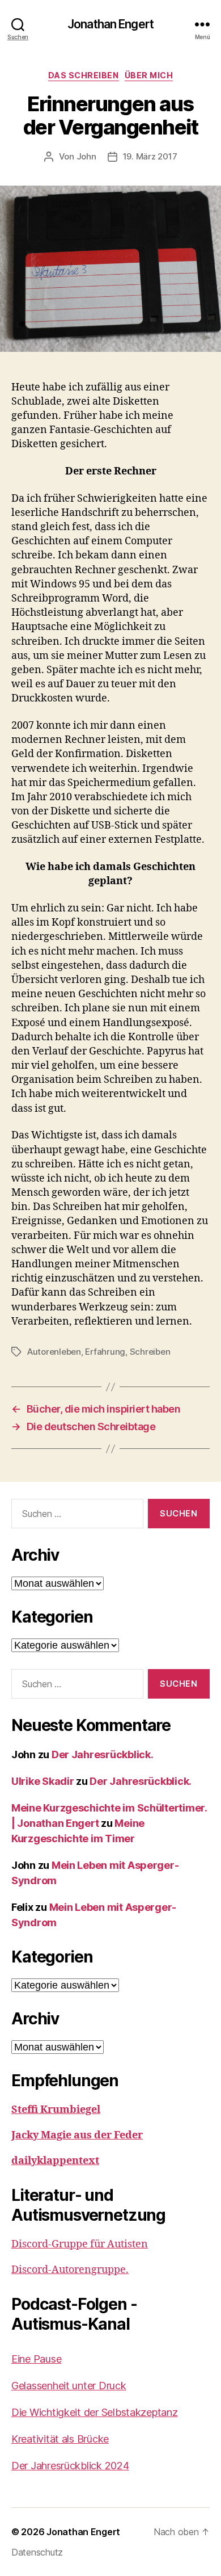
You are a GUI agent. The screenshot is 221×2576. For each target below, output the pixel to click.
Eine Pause (36, 2359)
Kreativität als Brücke (60, 2439)
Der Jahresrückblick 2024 (70, 2466)
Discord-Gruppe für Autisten (80, 2244)
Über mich (149, 75)
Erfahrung (105, 1352)
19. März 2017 (150, 156)
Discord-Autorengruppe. (70, 2270)
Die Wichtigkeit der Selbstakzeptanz (95, 2412)
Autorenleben (54, 1352)
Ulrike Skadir (43, 1781)
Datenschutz (37, 2552)
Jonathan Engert (110, 24)
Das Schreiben (84, 75)
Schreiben (150, 1352)
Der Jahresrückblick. (103, 1755)
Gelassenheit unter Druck (69, 2386)
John (86, 156)
